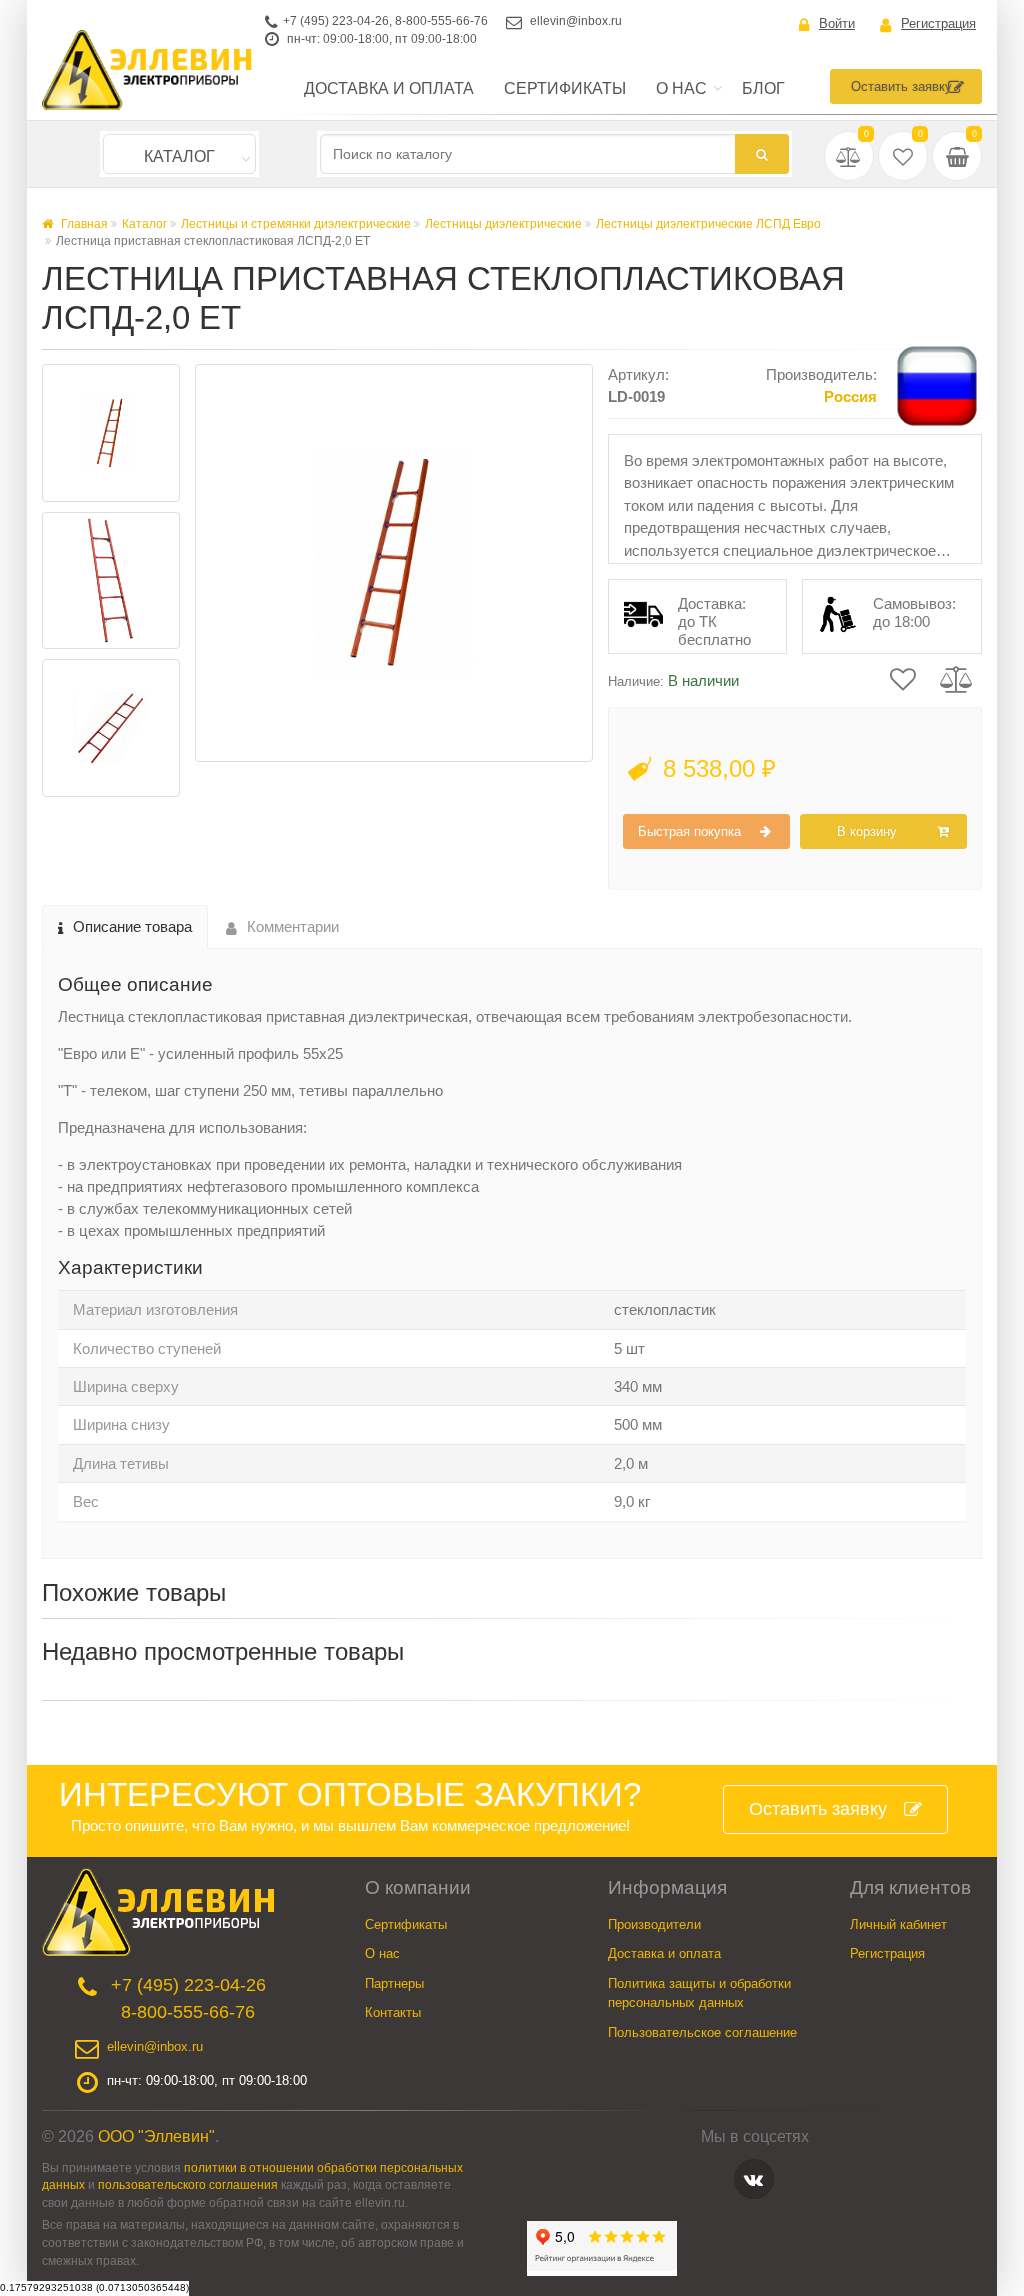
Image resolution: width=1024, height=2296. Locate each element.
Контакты (393, 2012)
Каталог (179, 156)
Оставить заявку (901, 86)
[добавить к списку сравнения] (956, 678)
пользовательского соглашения (188, 2184)
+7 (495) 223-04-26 (336, 21)
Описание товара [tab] (132, 926)
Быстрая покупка (689, 831)
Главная (83, 224)
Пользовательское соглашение (702, 2032)
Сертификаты (565, 88)
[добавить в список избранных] (903, 678)
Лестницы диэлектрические (503, 224)
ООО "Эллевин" (156, 2136)
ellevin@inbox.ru (576, 21)
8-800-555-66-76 (441, 21)
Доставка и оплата (389, 88)
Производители (654, 1924)
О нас (681, 88)
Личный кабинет (898, 1924)
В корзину (867, 831)
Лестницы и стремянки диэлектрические (296, 224)
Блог (763, 88)
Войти (837, 23)
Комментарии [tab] (293, 926)
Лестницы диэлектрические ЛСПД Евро (708, 224)
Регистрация (938, 23)
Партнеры (394, 1983)
